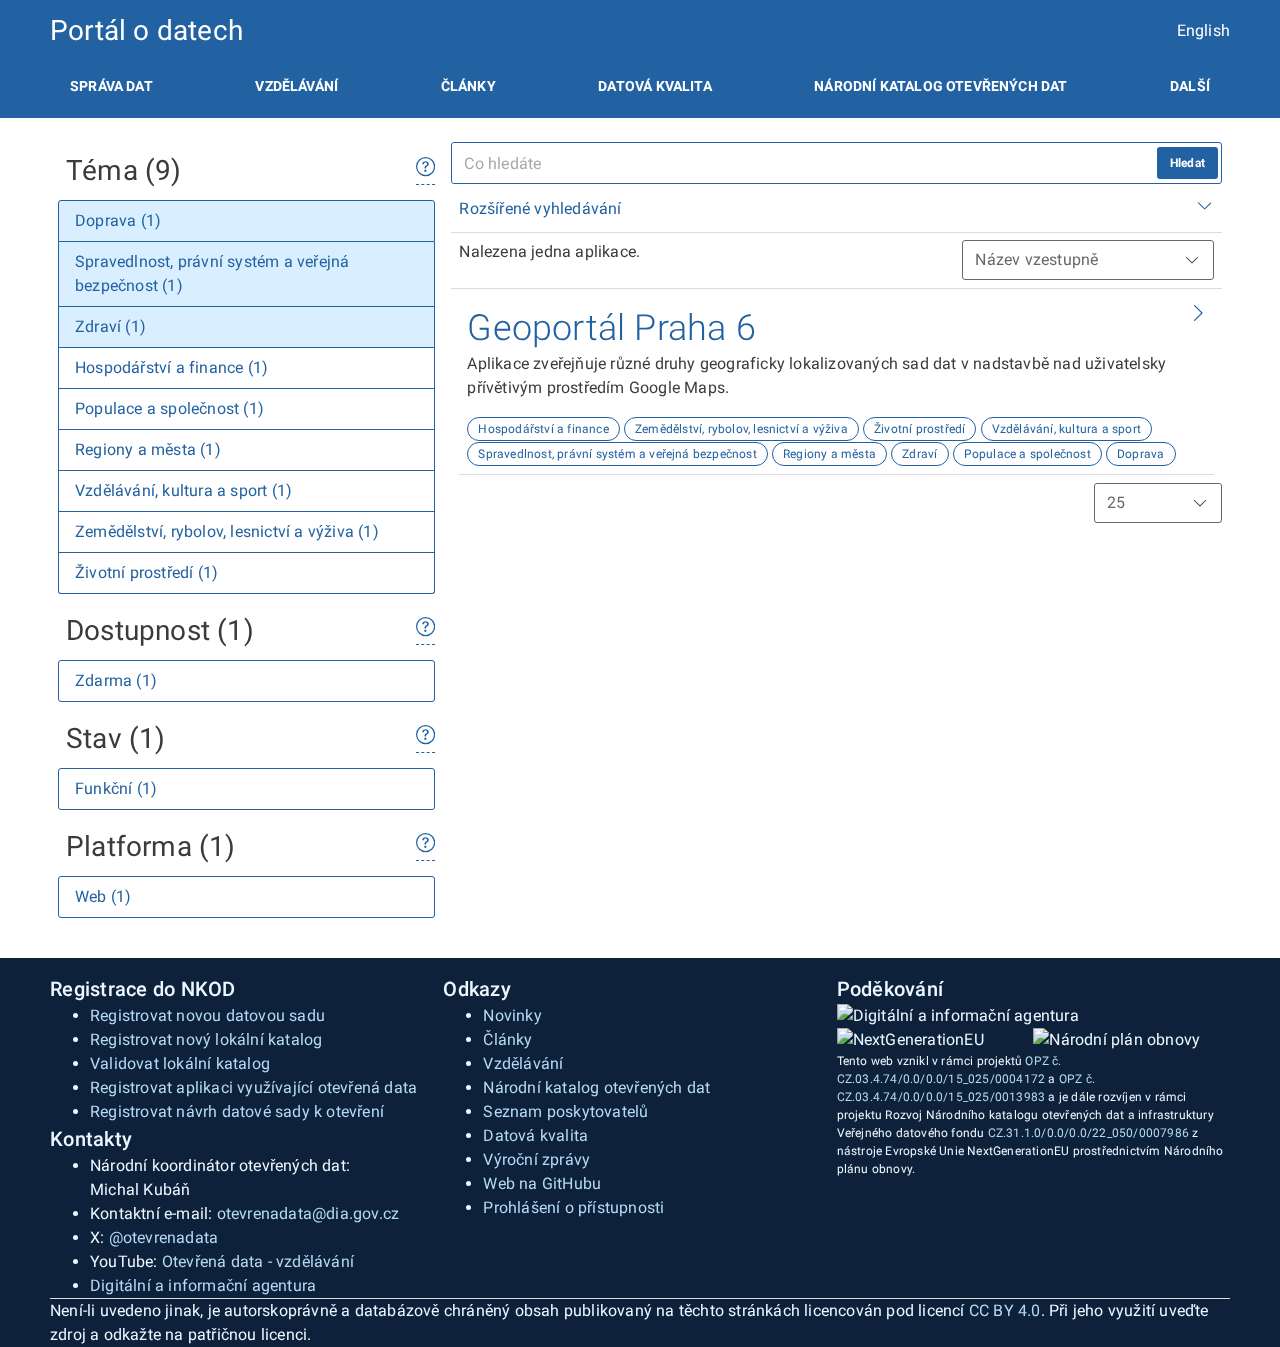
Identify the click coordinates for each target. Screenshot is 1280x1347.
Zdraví (919, 454)
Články (468, 86)
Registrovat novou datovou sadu (207, 1015)
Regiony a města (829, 454)
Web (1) (103, 896)
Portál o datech (146, 30)
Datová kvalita (654, 86)
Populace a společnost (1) (169, 408)
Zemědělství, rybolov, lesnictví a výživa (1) (227, 531)
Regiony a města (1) (148, 449)
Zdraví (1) (110, 326)
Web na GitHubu (542, 1183)
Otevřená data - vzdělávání (258, 1261)
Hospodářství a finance (543, 429)
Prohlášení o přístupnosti (573, 1207)
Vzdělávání (296, 86)
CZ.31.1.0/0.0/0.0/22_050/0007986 (1088, 1133)
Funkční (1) (116, 788)
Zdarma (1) (116, 680)
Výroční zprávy (536, 1159)
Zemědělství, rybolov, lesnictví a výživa (741, 429)
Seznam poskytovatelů (565, 1111)
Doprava (1140, 454)
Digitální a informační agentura (203, 1285)
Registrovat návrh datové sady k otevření (237, 1111)
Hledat (1187, 163)
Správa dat (111, 86)
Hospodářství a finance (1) (171, 367)
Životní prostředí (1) (146, 572)
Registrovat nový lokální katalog (206, 1039)
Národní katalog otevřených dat (596, 1087)
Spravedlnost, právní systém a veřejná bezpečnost (617, 454)
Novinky (512, 1015)
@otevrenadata (164, 1237)
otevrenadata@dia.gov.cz (308, 1213)
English (1203, 30)
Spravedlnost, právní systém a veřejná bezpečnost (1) (212, 273)
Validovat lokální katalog (180, 1063)
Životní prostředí (919, 429)
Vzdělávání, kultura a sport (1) (183, 490)
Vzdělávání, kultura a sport (1066, 429)
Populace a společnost (1027, 454)
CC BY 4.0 (1005, 1310)
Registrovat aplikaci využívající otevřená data (253, 1087)
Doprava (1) (118, 220)
